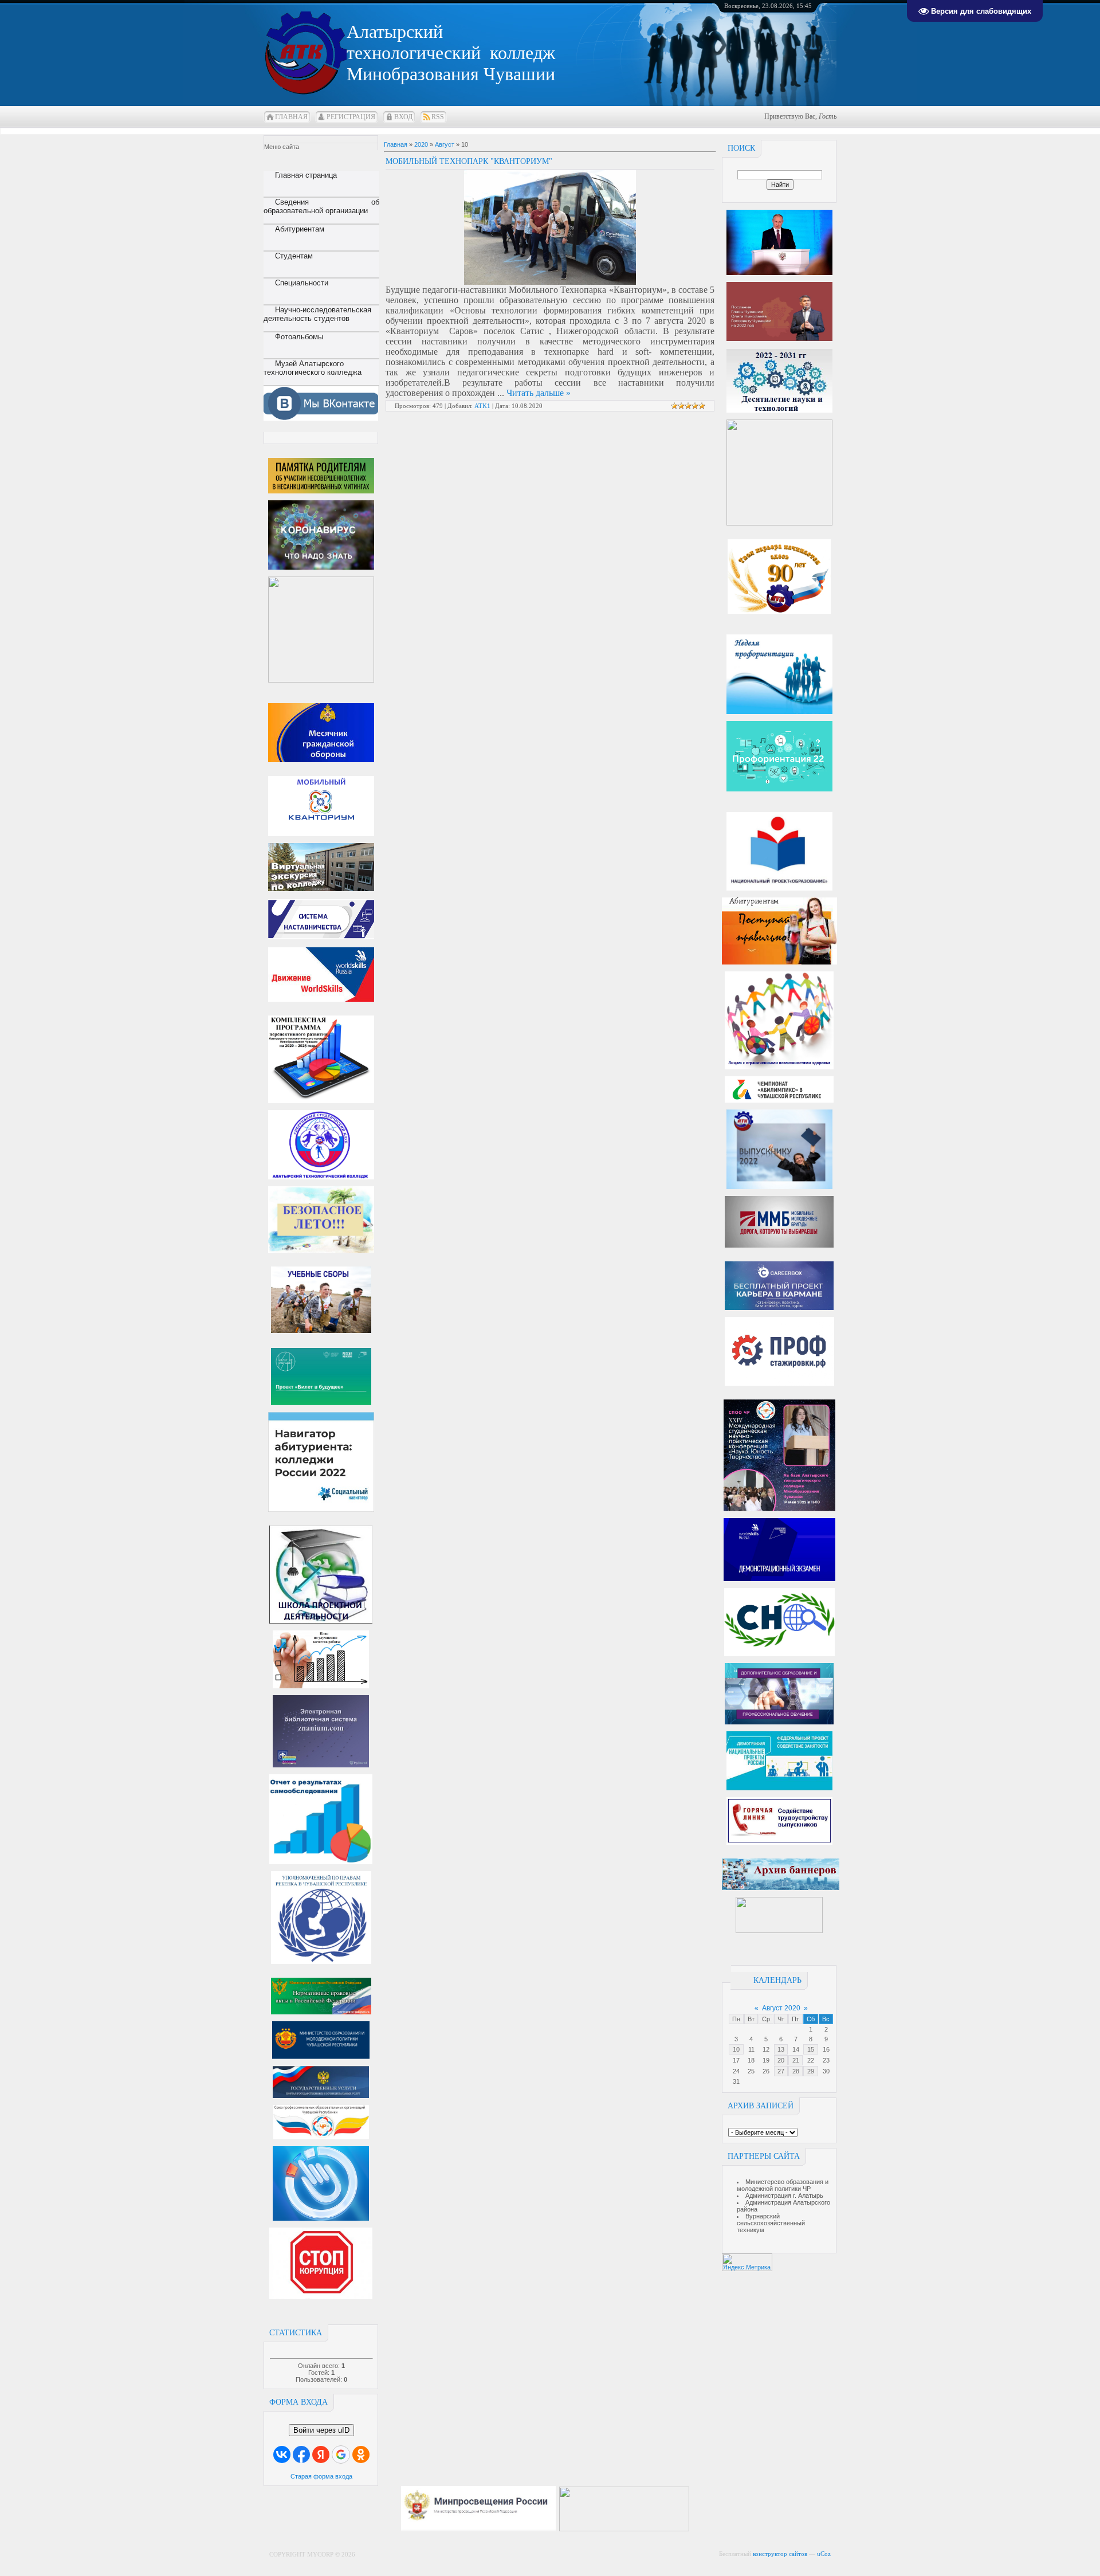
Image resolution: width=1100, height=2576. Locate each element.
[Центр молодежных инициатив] (779, 1931)
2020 (421, 144)
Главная (291, 117)
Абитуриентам (300, 229)
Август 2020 (781, 2008)
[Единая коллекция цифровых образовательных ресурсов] (698, 2529)
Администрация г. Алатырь (784, 2195)
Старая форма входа (321, 2476)
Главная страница (306, 175)
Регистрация (351, 117)
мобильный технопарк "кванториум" (469, 161)
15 (811, 2049)
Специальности (302, 283)
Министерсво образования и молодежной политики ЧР (783, 2185)
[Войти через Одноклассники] (361, 2455)
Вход (403, 117)
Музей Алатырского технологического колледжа (313, 368)
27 (781, 2071)
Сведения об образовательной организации (321, 206)
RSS (438, 117)
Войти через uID (321, 2430)
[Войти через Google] (341, 2455)
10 (736, 2049)
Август (445, 144)
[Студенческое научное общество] (779, 1654)
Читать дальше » (539, 393)
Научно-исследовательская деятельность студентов (317, 314)
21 (796, 2060)
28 (796, 2071)
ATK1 (482, 406)
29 (811, 2071)
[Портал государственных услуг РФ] (321, 2096)
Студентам (294, 256)
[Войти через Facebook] (301, 2455)
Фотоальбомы (299, 337)
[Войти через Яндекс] (321, 2455)
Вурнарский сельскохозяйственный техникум (771, 2223)
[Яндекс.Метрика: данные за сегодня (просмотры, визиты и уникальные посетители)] (747, 2262)
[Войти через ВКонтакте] (282, 2455)
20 (781, 2060)
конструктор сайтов (780, 2554)
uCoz (824, 2554)
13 (781, 2049)
